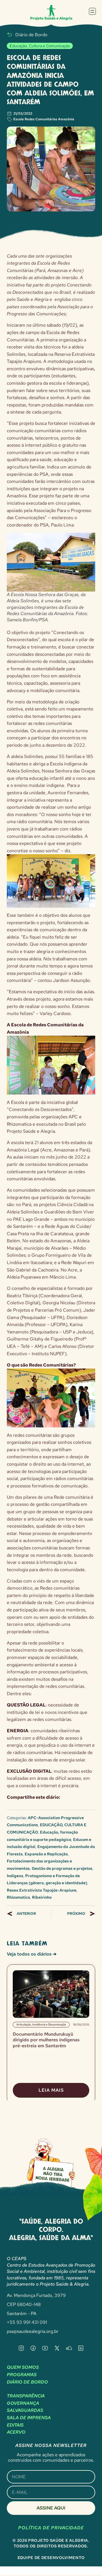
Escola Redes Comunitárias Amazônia (44, 119)
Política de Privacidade (51, 2528)
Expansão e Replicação (46, 1854)
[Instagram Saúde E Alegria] (21, 2348)
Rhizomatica (18, 1897)
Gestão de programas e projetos (62, 1868)
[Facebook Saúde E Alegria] (33, 2348)
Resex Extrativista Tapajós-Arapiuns (42, 1890)
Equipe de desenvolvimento (51, 2558)
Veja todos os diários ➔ (32, 1954)
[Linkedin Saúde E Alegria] (81, 2348)
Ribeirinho (42, 1897)
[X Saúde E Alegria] (57, 2348)
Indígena (15, 1876)
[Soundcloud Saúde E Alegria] (69, 2348)
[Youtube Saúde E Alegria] (45, 2348)
